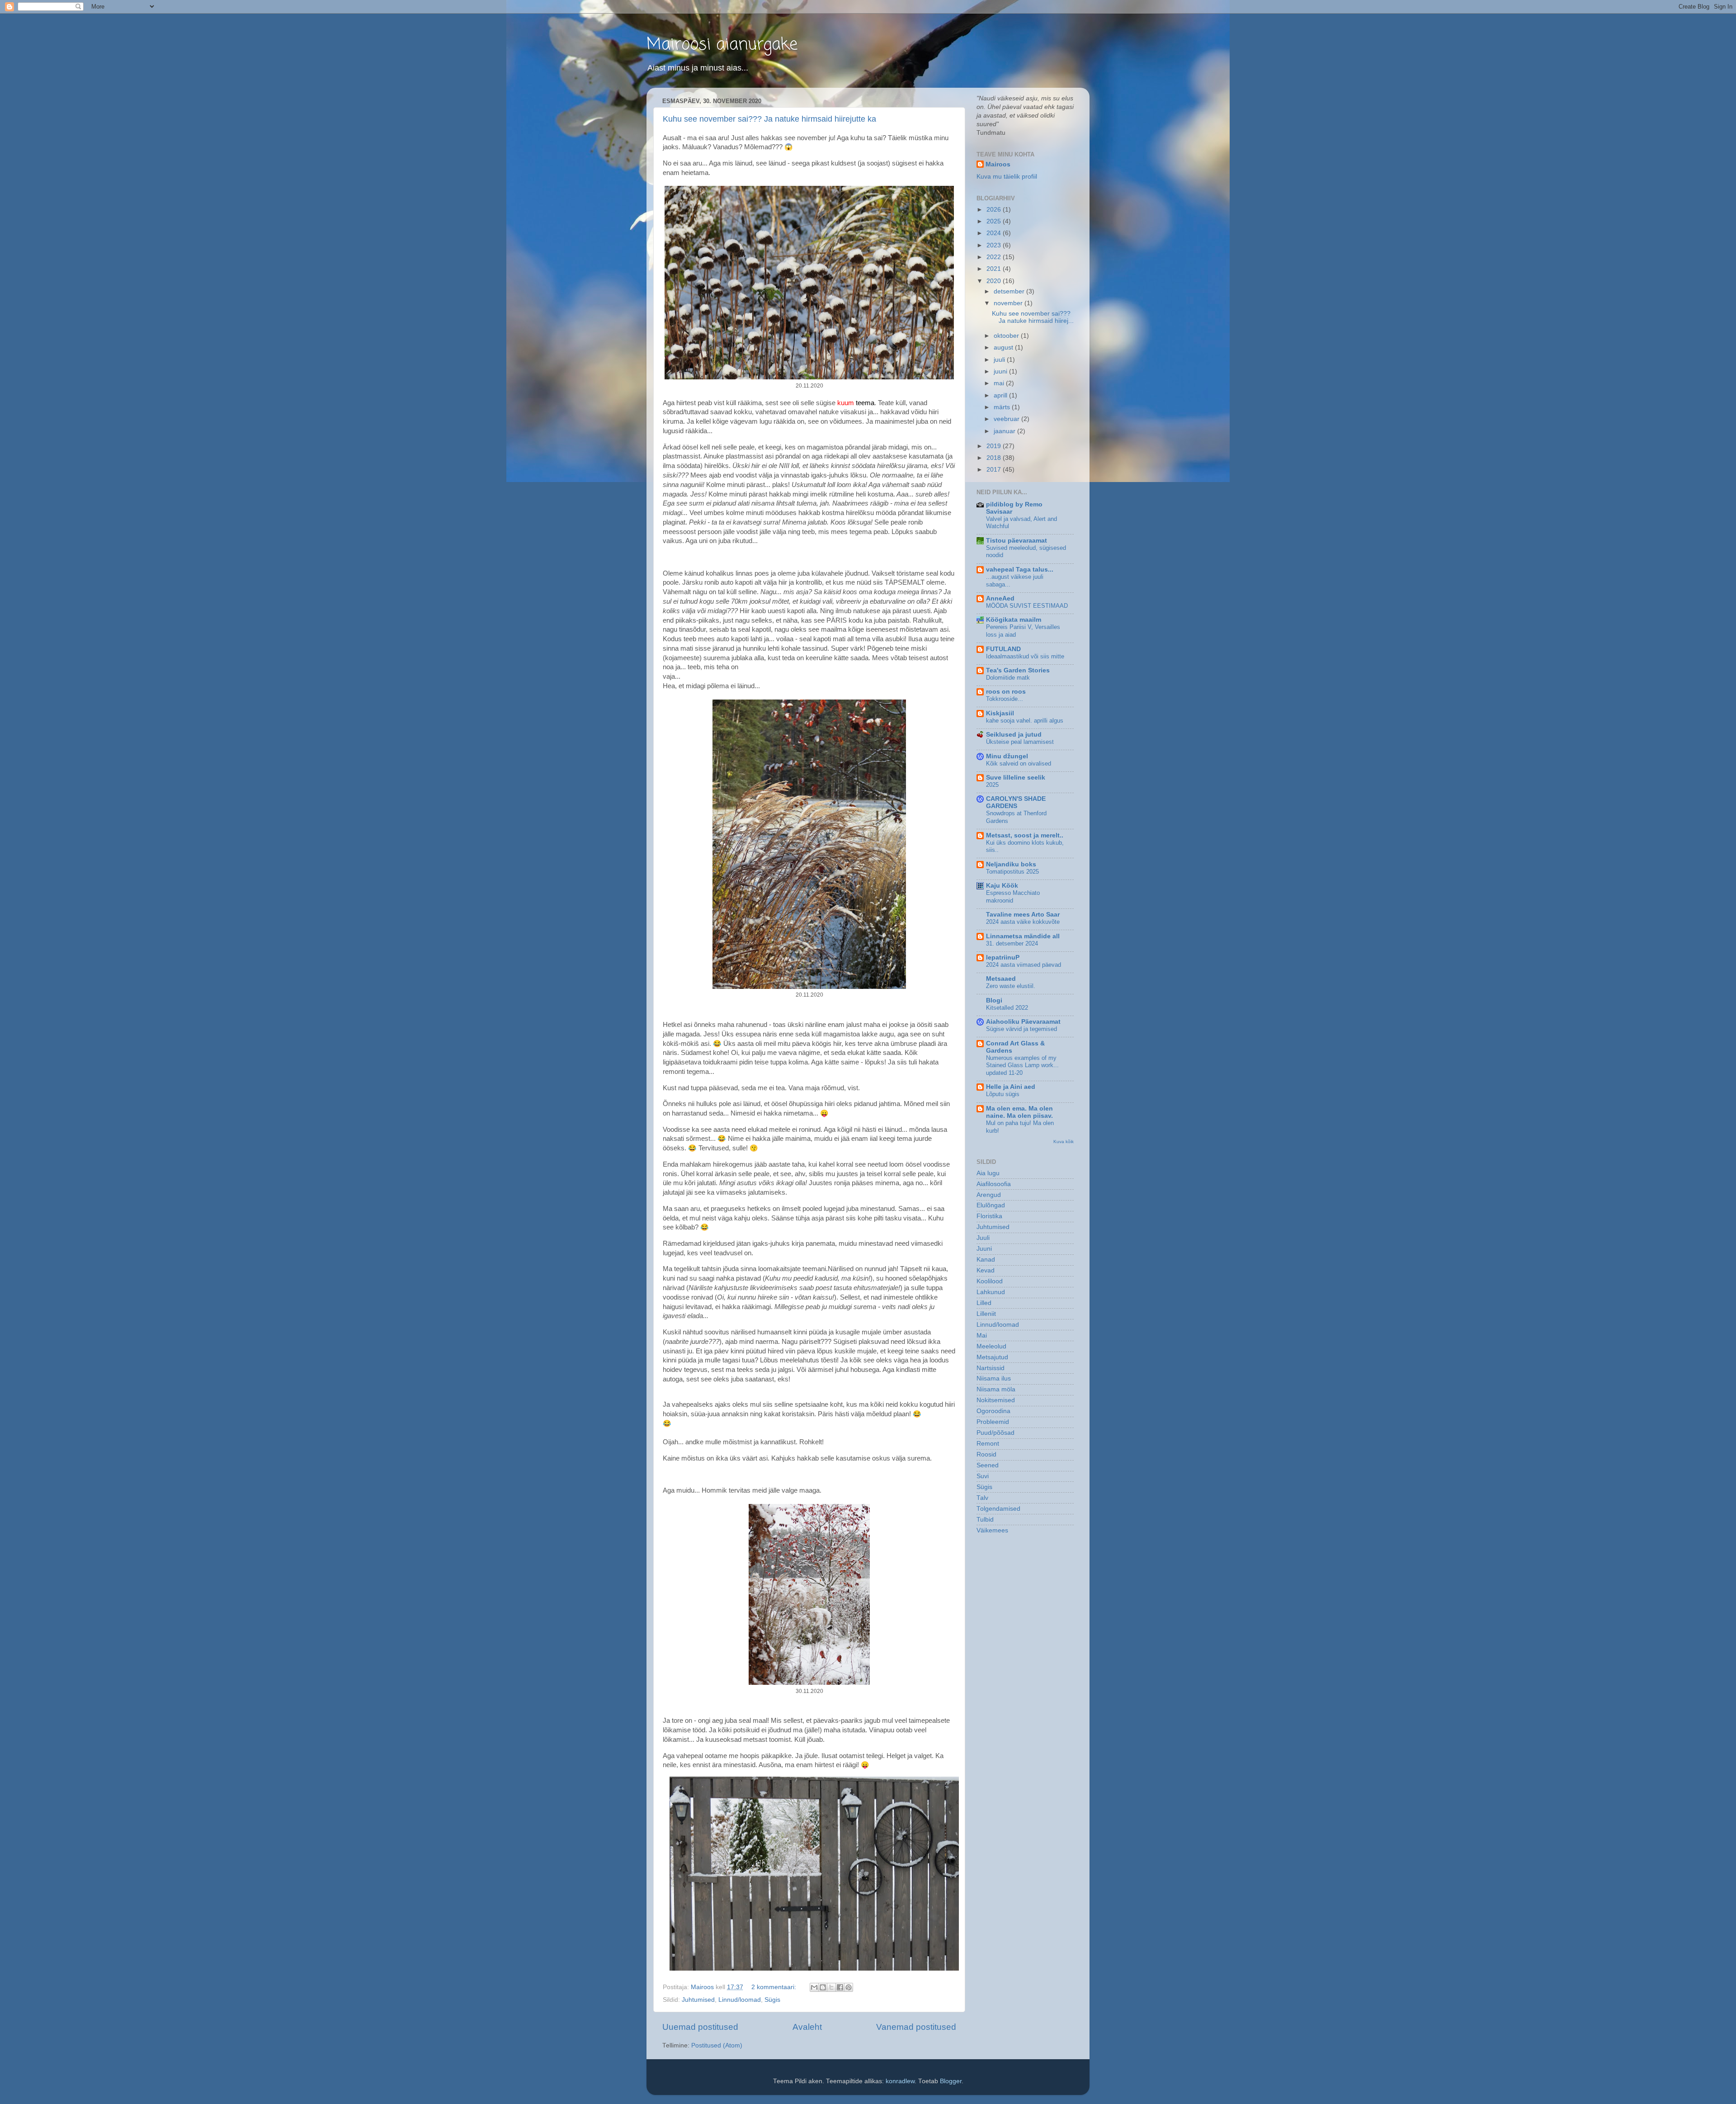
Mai (982, 1336)
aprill (1001, 395)
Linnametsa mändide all (1023, 936)
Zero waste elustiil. (1011, 986)
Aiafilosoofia (994, 1184)
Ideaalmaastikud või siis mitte (1025, 656)
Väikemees (992, 1530)
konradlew (900, 2081)
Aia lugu (988, 1173)
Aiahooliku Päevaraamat (1023, 1022)
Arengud (989, 1195)
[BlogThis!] (823, 1987)
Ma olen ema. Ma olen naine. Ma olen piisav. (1019, 1112)
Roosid (986, 1454)
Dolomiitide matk (1008, 678)
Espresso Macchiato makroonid (1013, 897)
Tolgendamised (998, 1509)
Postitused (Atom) (717, 2045)
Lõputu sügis (1003, 1094)
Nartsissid (991, 1368)
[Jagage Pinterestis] (849, 1987)
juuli (1000, 360)
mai (1000, 383)
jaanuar (1005, 431)
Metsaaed (1001, 979)
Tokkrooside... (1005, 699)
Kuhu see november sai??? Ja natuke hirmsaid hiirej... (1033, 317)
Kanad (986, 1260)
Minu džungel (1007, 756)
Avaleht (807, 2027)
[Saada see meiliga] (814, 1987)
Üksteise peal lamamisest (1020, 742)
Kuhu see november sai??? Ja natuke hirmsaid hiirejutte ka (769, 119)
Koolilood (990, 1281)
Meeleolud (991, 1346)
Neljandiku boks (1011, 864)
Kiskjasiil (1000, 713)
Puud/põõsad (995, 1433)
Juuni (984, 1249)
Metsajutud (992, 1357)
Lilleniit (986, 1314)
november (1009, 303)
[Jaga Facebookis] (840, 1987)
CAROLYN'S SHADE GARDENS (1016, 802)
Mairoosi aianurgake (722, 45)
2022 (995, 257)
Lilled (984, 1303)
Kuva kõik (1064, 1142)
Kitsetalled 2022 (1007, 1008)
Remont (988, 1444)
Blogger (951, 2081)
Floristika (989, 1216)
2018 (995, 458)
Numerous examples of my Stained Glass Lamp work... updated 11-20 (1022, 1065)
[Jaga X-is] (831, 1987)
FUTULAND (1003, 649)
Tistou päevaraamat (1017, 541)
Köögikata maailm (1014, 620)
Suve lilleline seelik (1016, 778)
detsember (1010, 291)
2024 (995, 233)
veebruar (1007, 419)
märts (1003, 407)
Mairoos (998, 164)
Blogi (994, 1000)
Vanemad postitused (916, 2027)
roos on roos (1006, 692)
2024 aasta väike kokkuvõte (1023, 922)
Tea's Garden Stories (1018, 670)
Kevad (986, 1270)
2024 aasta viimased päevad (1024, 965)
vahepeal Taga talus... (1020, 570)
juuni (1001, 371)
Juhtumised (698, 2000)
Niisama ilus (994, 1378)
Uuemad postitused (700, 2027)
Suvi (983, 1476)
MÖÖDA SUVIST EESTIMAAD (1027, 606)
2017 (995, 470)
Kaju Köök (1002, 886)
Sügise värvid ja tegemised (1021, 1029)
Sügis (772, 2000)
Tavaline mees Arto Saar (1023, 915)
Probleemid (993, 1422)
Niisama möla (996, 1389)
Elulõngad (991, 1205)
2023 (995, 245)
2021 (995, 269)
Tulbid (985, 1520)
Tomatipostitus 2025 (1012, 872)
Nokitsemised (996, 1400)
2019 (995, 446)
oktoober (1007, 336)
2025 (995, 221)
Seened (988, 1465)
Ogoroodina (993, 1411)
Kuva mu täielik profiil (1007, 177)
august (1004, 348)
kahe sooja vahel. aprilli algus (1025, 721)
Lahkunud (991, 1292)
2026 (995, 210)
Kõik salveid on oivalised (1019, 764)
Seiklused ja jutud (1014, 735)
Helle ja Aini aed (1011, 1087)
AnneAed (1000, 598)
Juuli (983, 1238)
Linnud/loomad (740, 2000)
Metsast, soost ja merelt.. (1025, 835)
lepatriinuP (1003, 957)
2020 (995, 281)
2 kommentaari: (775, 1987)
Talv (982, 1498)
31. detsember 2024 (1012, 943)
